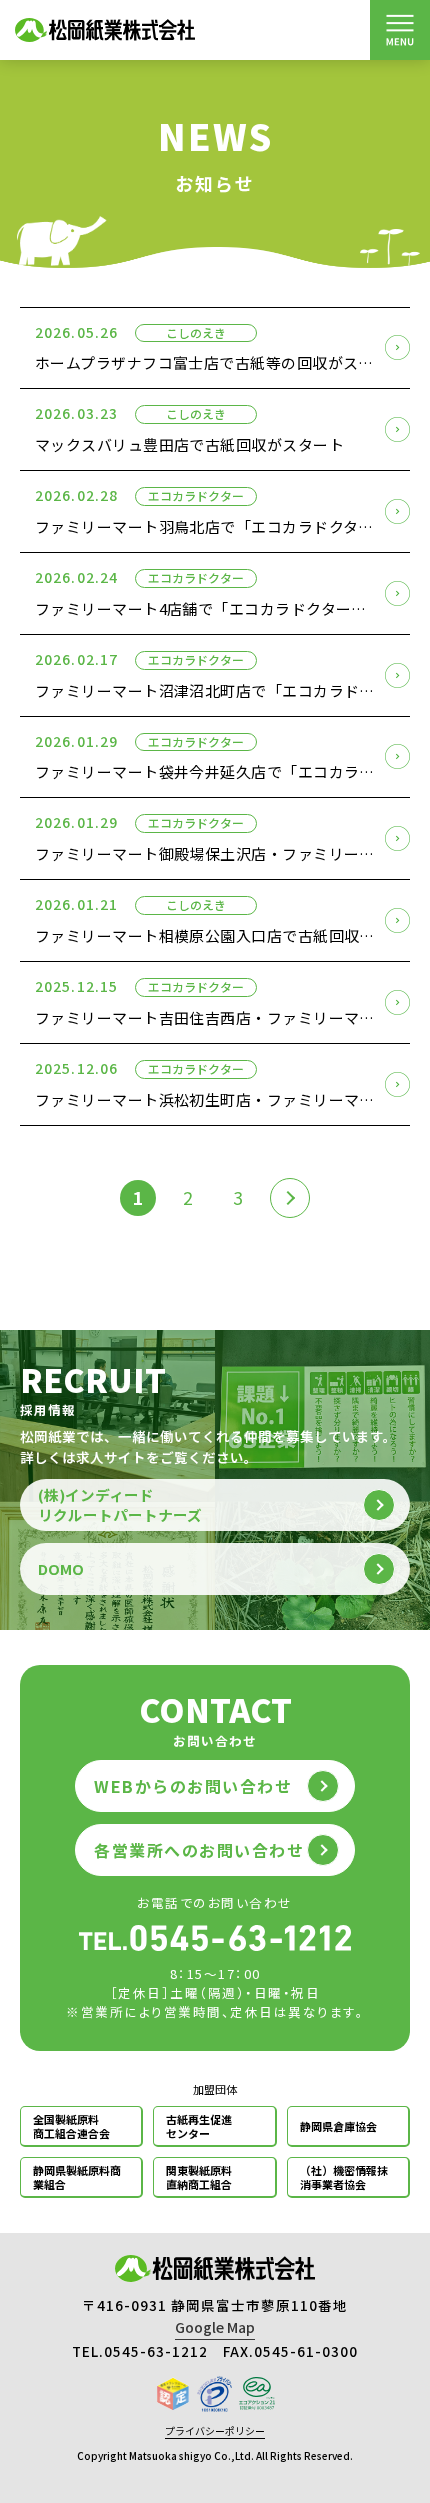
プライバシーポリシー (215, 2431)
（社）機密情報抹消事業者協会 (344, 2177)
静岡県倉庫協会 (338, 2126)
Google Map (215, 2327)
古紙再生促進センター (199, 2126)
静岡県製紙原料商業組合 (77, 2177)
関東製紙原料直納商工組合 (199, 2177)
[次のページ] (290, 1198)
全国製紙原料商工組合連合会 (71, 2126)
